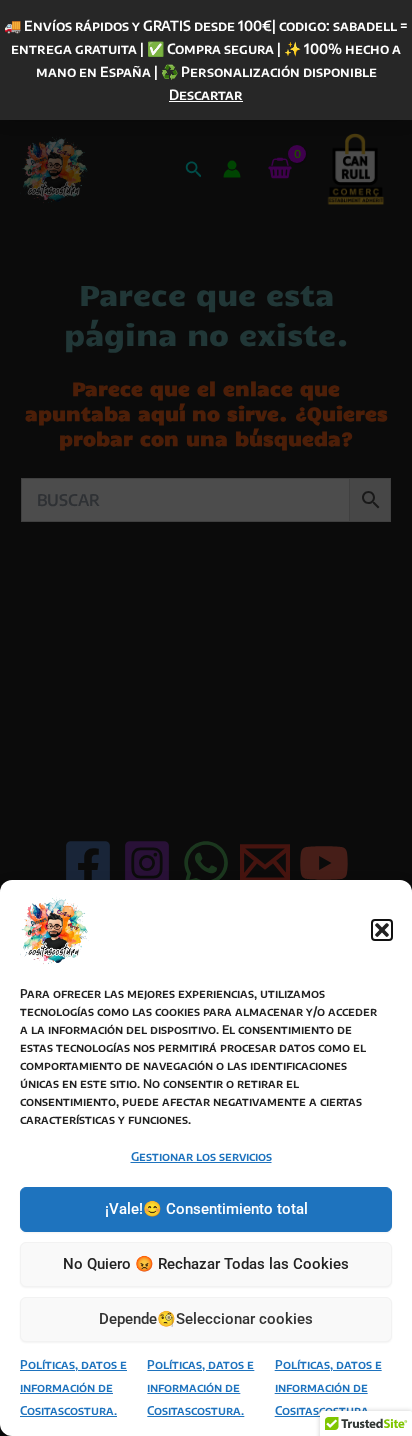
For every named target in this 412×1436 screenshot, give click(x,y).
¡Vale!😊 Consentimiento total (206, 1209)
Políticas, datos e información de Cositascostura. (73, 1387)
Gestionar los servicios (201, 1156)
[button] (382, 930)
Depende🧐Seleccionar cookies (206, 1319)
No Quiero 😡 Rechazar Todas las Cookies (206, 1264)
